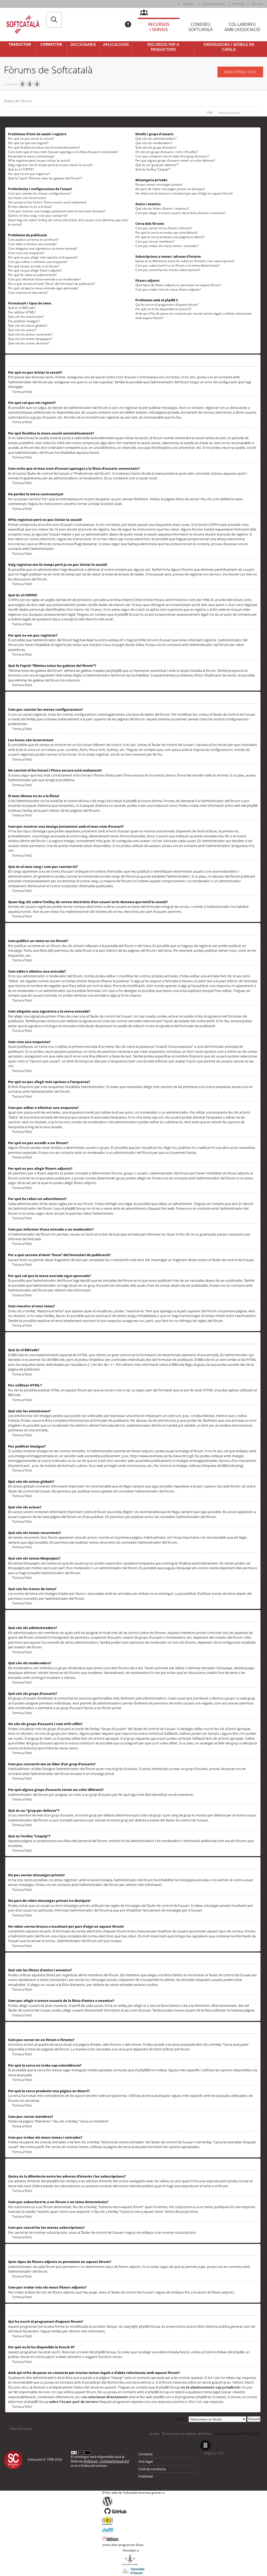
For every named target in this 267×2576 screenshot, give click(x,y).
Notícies (189, 4)
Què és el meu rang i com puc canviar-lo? (38, 216)
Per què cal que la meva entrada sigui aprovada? (43, 288)
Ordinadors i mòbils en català (229, 47)
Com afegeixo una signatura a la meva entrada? (43, 248)
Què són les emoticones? (26, 317)
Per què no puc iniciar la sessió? (31, 139)
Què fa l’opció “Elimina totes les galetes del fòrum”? (45, 178)
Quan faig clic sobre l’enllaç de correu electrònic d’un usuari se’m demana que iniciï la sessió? (68, 222)
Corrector (51, 44)
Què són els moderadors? (154, 143)
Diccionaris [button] (83, 45)
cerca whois (141, 2382)
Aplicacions (116, 45)
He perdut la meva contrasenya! (31, 156)
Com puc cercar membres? (155, 241)
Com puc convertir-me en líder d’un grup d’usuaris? (172, 156)
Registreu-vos (240, 72)
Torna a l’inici (22, 392)
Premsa (238, 4)
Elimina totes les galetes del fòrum (187, 2434)
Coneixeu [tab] (201, 27)
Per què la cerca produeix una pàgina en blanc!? (170, 237)
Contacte (145, 2454)
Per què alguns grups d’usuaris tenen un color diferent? (175, 160)
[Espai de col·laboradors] (147, 13)
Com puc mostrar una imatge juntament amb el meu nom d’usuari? (57, 211)
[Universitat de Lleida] (133, 2560)
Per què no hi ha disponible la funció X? (163, 309)
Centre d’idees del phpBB (224, 2352)
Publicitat (146, 2476)
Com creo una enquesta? (26, 253)
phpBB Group (150, 2326)
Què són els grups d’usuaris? (156, 147)
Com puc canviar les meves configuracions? (40, 193)
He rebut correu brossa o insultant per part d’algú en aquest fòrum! (184, 193)
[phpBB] (134, 2530)
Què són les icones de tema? (29, 343)
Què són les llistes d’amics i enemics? (162, 208)
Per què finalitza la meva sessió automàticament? (44, 147)
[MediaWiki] (134, 2521)
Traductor (20, 44)
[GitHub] (134, 2511)
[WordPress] (134, 2501)
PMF (210, 113)
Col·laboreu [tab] (242, 27)
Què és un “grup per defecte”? (157, 165)
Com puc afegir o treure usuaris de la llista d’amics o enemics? (180, 213)
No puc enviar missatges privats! (159, 184)
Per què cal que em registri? (28, 143)
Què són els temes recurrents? (30, 334)
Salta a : (181, 2419)
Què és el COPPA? (21, 169)
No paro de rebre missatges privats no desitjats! (170, 189)
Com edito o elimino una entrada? (32, 244)
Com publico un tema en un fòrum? (33, 240)
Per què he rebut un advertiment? (32, 275)
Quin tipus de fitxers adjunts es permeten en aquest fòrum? (178, 285)
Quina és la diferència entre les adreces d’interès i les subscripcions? (185, 261)
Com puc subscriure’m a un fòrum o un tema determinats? (177, 265)
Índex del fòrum (18, 101)
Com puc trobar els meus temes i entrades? (167, 246)
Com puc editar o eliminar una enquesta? (38, 262)
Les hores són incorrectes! (27, 198)
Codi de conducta (152, 2469)
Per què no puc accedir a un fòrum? (34, 266)
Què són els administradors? (156, 139)
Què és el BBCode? (22, 308)
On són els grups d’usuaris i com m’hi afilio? (167, 152)
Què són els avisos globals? (28, 325)
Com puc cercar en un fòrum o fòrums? (164, 228)
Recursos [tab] (159, 27)
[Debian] (134, 2538)
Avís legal (145, 2461)
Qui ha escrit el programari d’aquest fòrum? (167, 305)
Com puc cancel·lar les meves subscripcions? (168, 270)
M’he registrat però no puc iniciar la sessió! (39, 160)
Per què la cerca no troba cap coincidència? (167, 233)
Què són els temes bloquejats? (30, 339)
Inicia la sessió (229, 113)
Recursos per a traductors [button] (163, 47)
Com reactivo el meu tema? (28, 293)
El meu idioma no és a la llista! (30, 207)
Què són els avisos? (22, 330)
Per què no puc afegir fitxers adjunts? (35, 270)
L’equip (154, 2434)
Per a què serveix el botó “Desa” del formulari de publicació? (51, 284)
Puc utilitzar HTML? (22, 312)
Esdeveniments (214, 4)
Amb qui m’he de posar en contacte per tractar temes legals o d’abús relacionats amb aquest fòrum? (194, 316)
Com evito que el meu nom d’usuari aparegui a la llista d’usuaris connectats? (63, 152)
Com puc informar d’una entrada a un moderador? (44, 279)
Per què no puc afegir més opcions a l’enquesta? (43, 257)
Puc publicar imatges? (24, 321)
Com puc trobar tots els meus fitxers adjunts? (168, 289)
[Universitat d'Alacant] (133, 2571)
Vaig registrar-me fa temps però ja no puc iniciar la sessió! (50, 165)
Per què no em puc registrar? (29, 174)
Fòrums (258, 4)
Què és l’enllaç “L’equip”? (153, 169)
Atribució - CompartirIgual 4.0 (106, 2461)
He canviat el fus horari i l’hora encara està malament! (47, 202)
